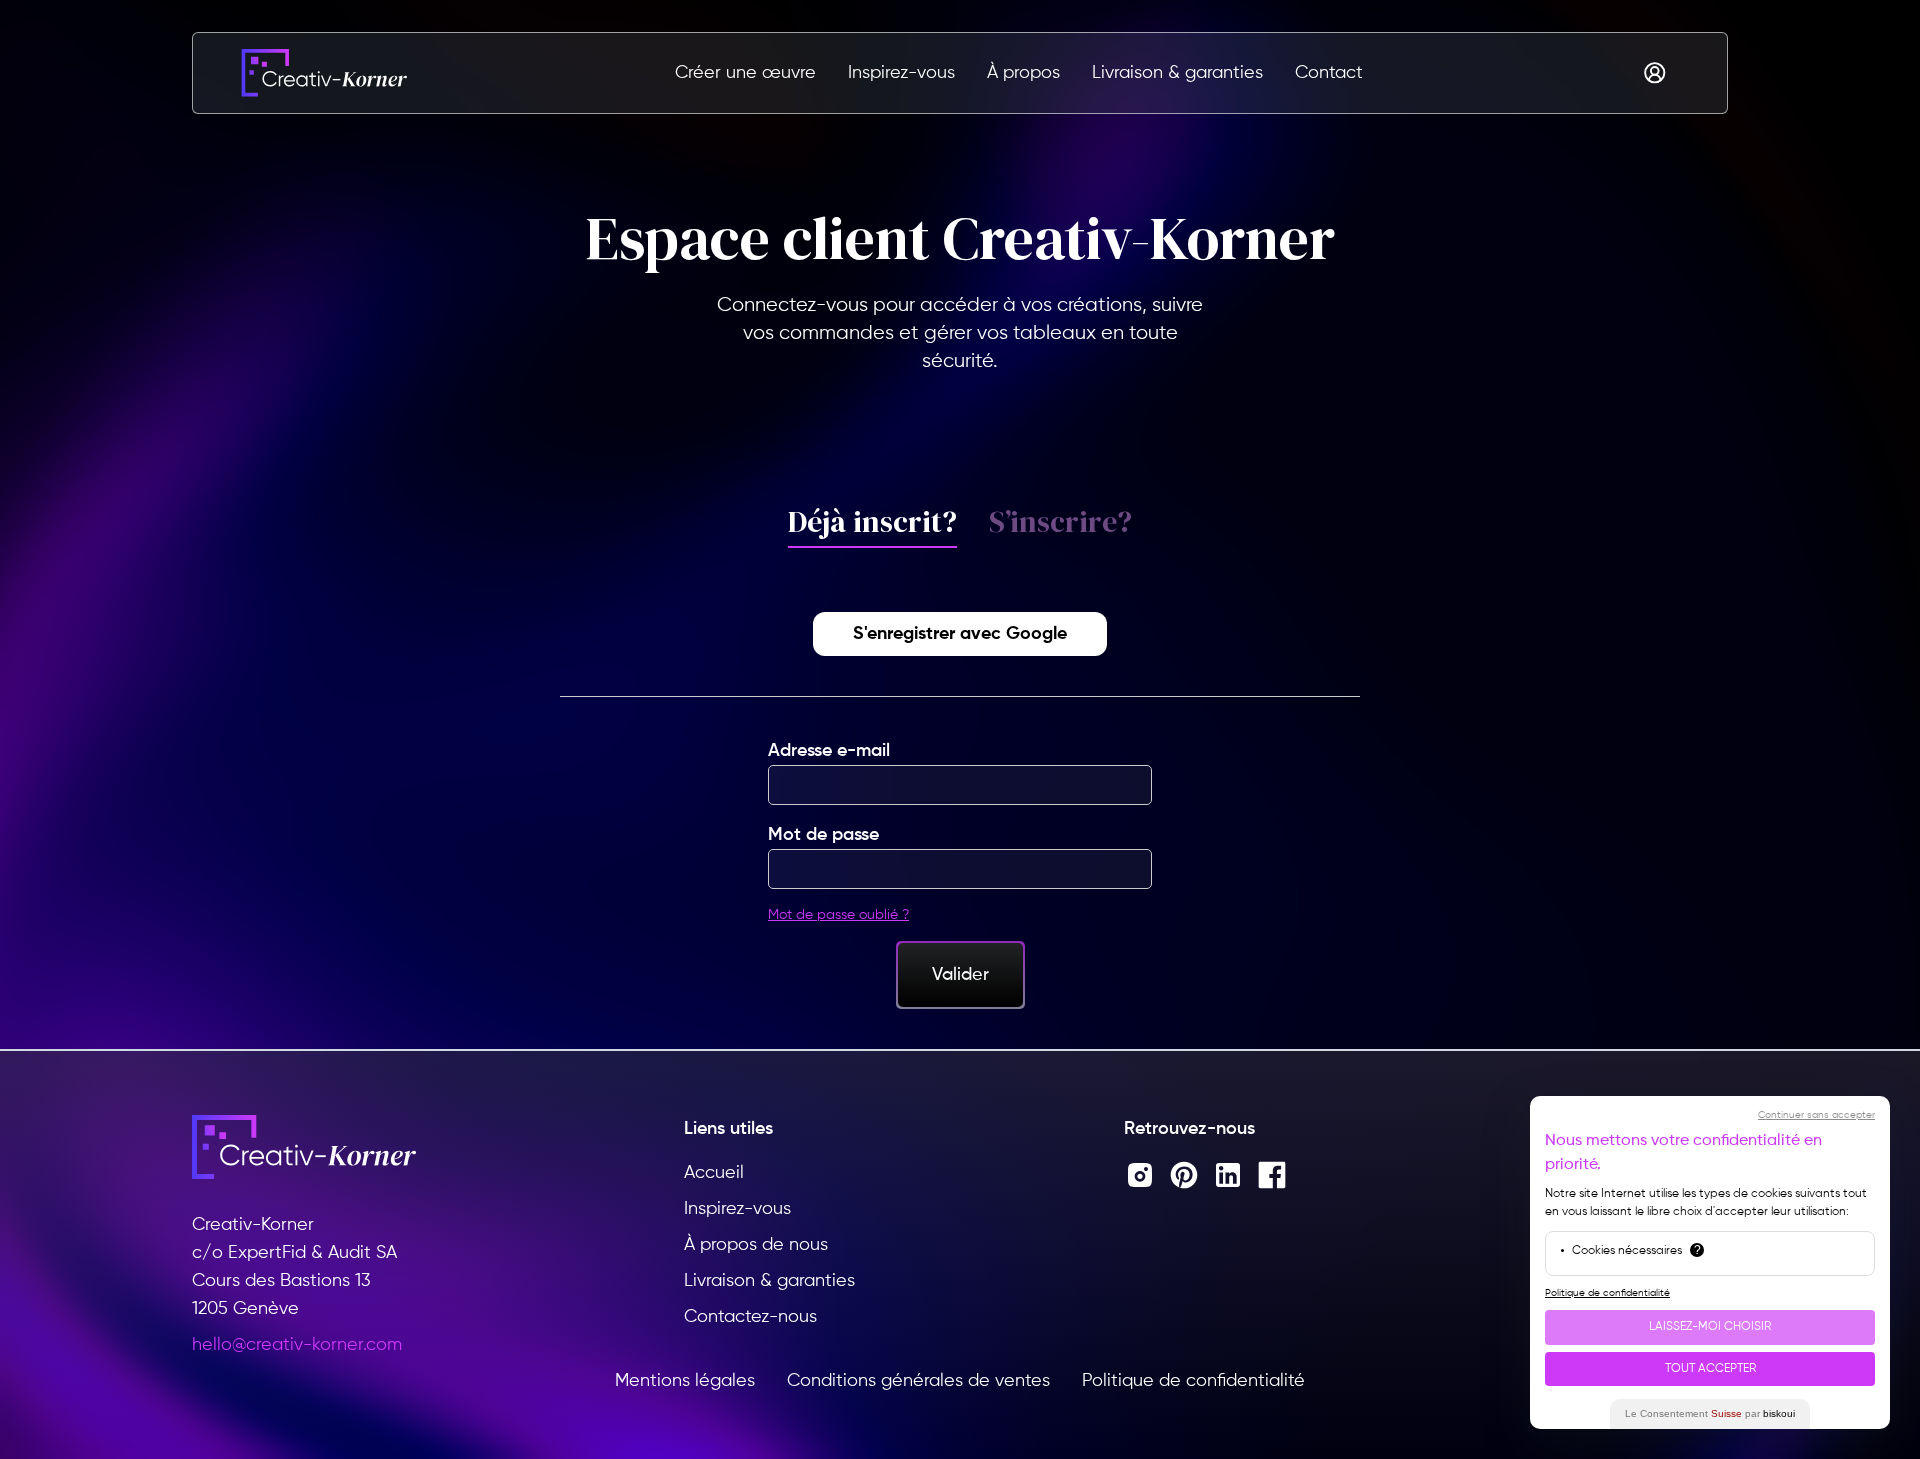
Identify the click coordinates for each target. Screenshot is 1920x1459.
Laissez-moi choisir (1710, 1327)
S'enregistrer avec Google (960, 634)
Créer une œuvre (745, 73)
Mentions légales (685, 1381)
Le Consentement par (1710, 1413)
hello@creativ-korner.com (297, 1345)
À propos (1023, 73)
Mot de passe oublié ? (838, 915)
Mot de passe (823, 835)
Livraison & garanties (1177, 73)
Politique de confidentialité (1193, 1381)
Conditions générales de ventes (918, 1381)
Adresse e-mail (829, 751)
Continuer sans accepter (1816, 1115)
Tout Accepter (1710, 1369)
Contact (1329, 73)
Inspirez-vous (901, 73)
